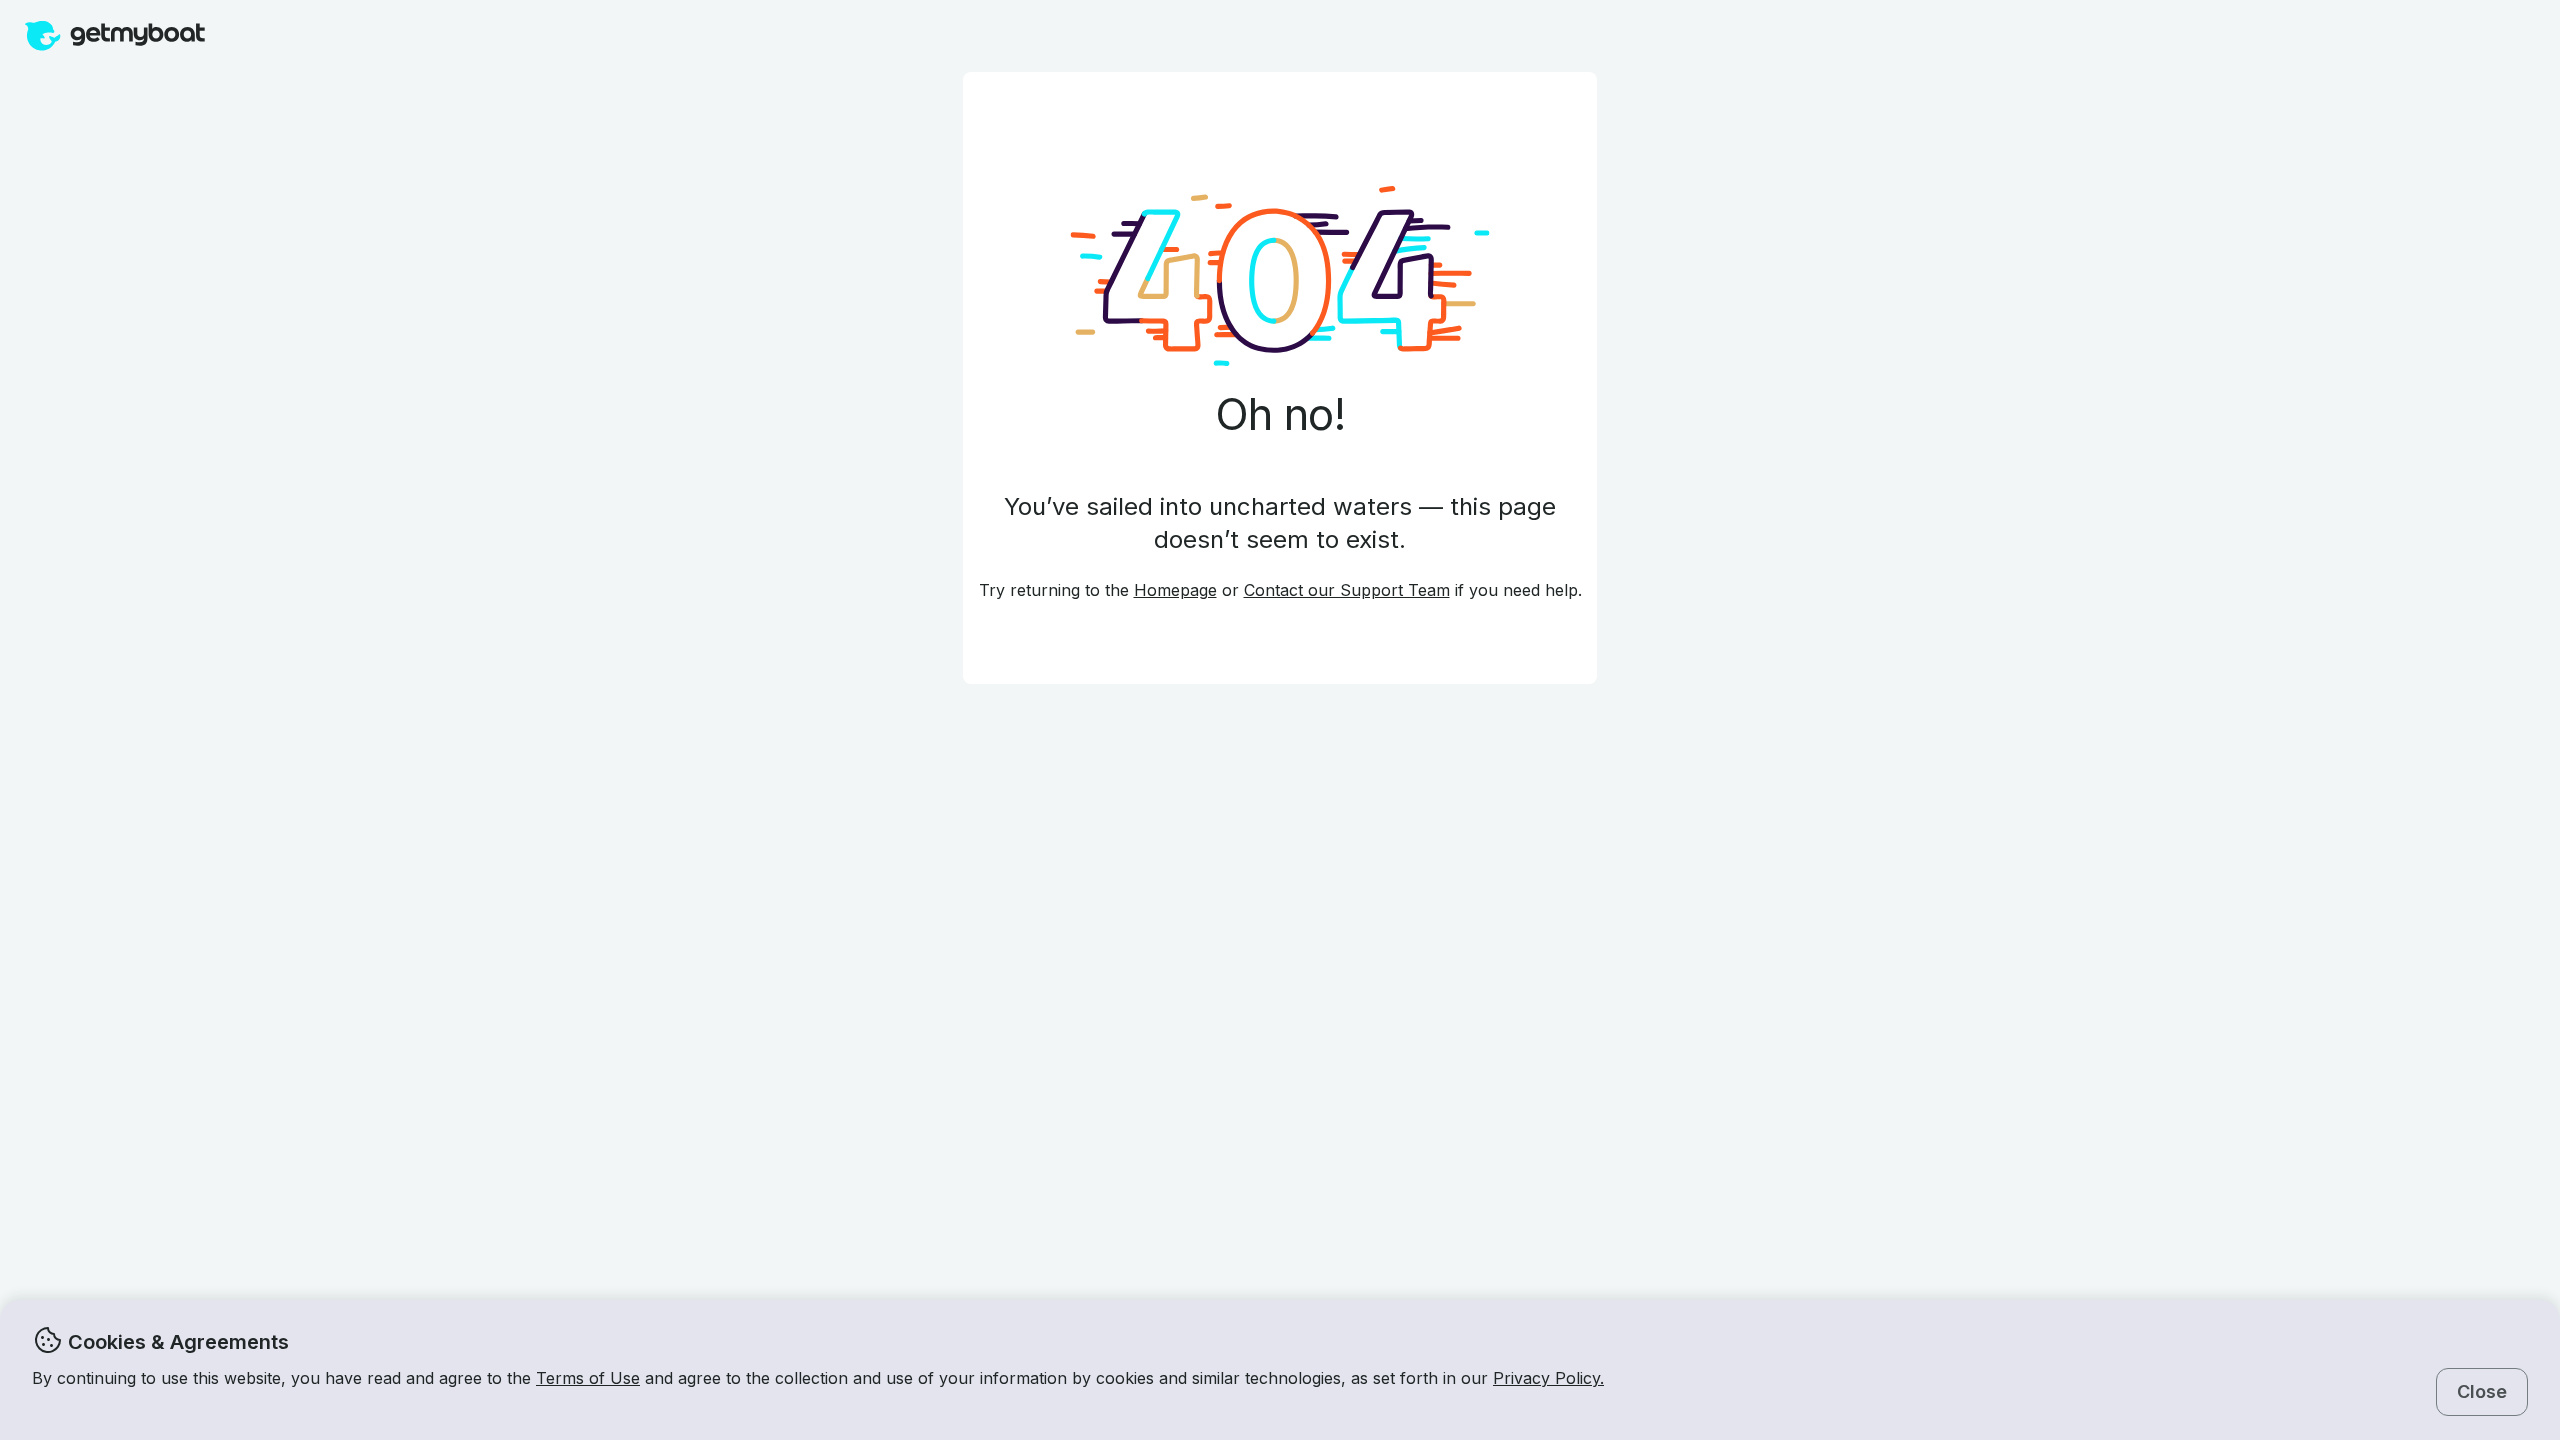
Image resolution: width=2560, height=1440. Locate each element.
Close (2482, 1391)
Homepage (1175, 590)
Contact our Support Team (1347, 590)
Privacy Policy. (1548, 1378)
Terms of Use (588, 1378)
